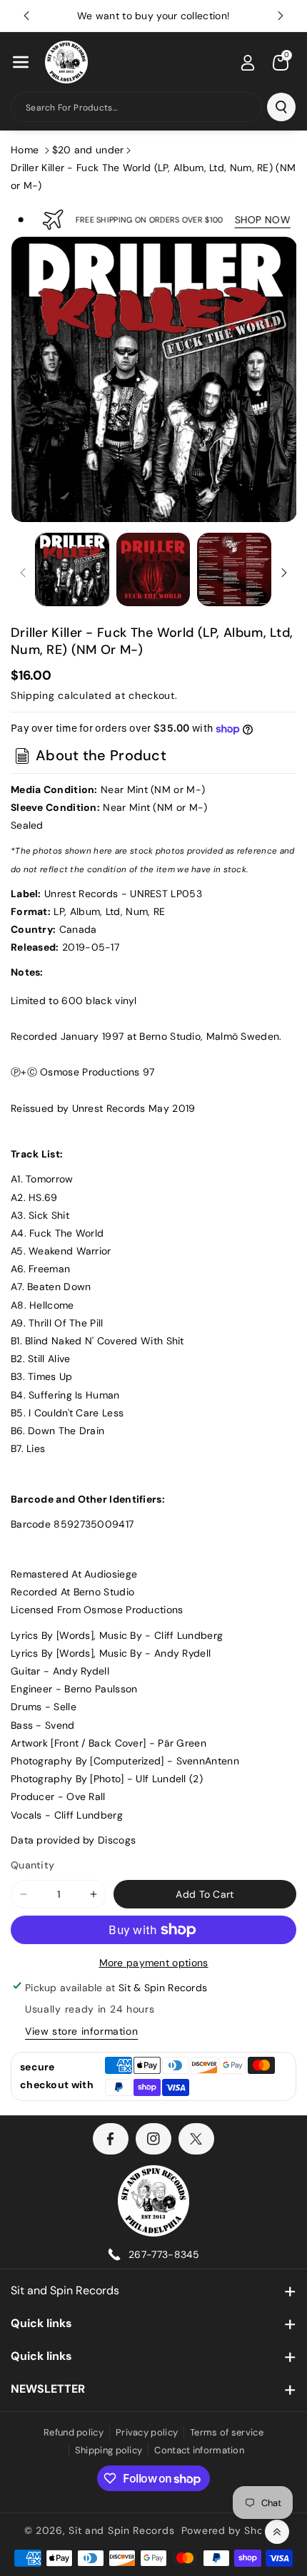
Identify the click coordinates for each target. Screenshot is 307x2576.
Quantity (32, 1865)
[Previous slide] (26, 16)
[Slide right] (284, 573)
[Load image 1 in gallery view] (72, 570)
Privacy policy (147, 2432)
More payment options (154, 1963)
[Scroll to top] (277, 2532)
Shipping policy (109, 2450)
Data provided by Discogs (73, 1840)
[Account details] (248, 63)
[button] (21, 62)
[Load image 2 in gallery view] (153, 570)
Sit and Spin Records (65, 2290)
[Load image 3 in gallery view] (234, 570)
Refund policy (74, 2432)
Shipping (33, 695)
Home (25, 150)
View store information (81, 2031)
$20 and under (88, 150)
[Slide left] (23, 573)
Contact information (199, 2450)
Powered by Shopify (232, 2530)
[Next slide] (281, 16)
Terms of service (227, 2432)
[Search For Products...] (281, 107)
